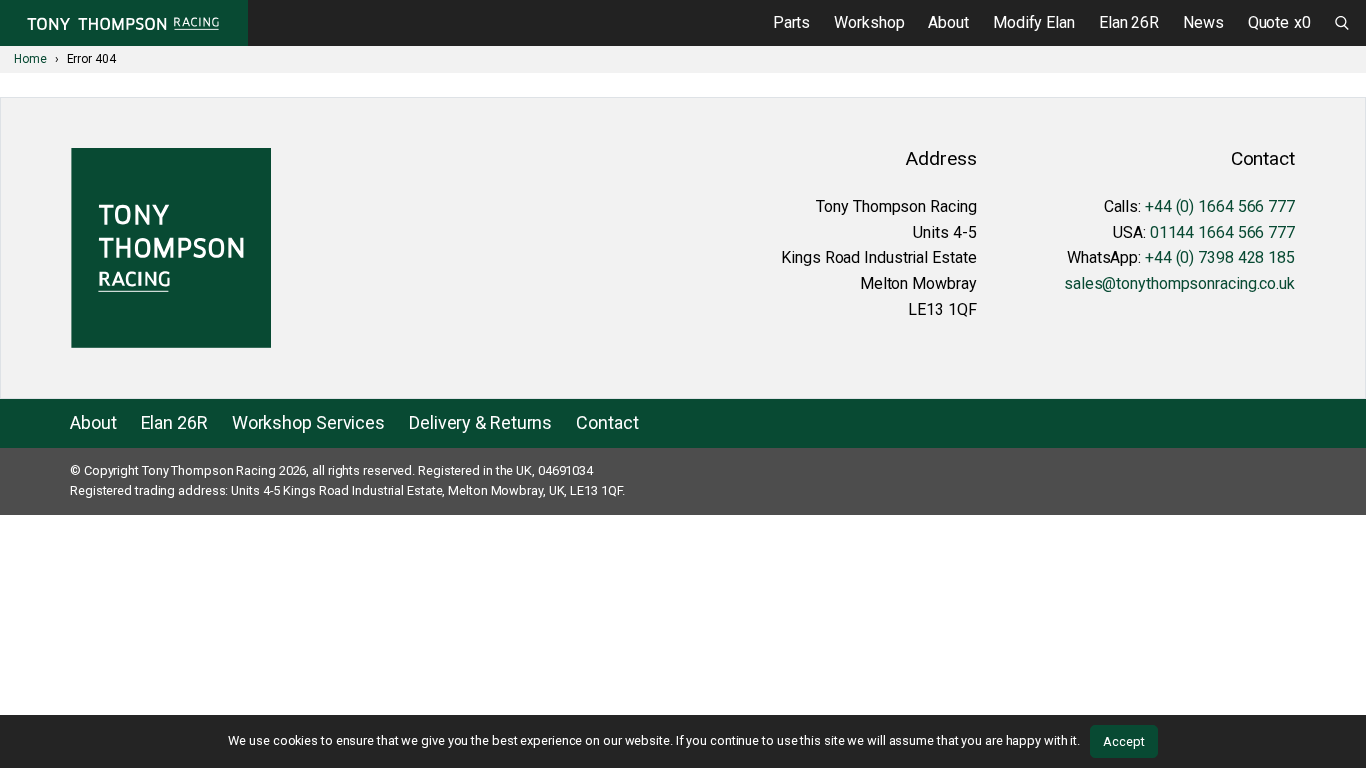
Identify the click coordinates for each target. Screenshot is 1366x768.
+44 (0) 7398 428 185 (1220, 257)
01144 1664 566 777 (1222, 232)
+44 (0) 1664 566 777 (1220, 206)
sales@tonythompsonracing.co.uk (1179, 283)
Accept (1123, 741)
